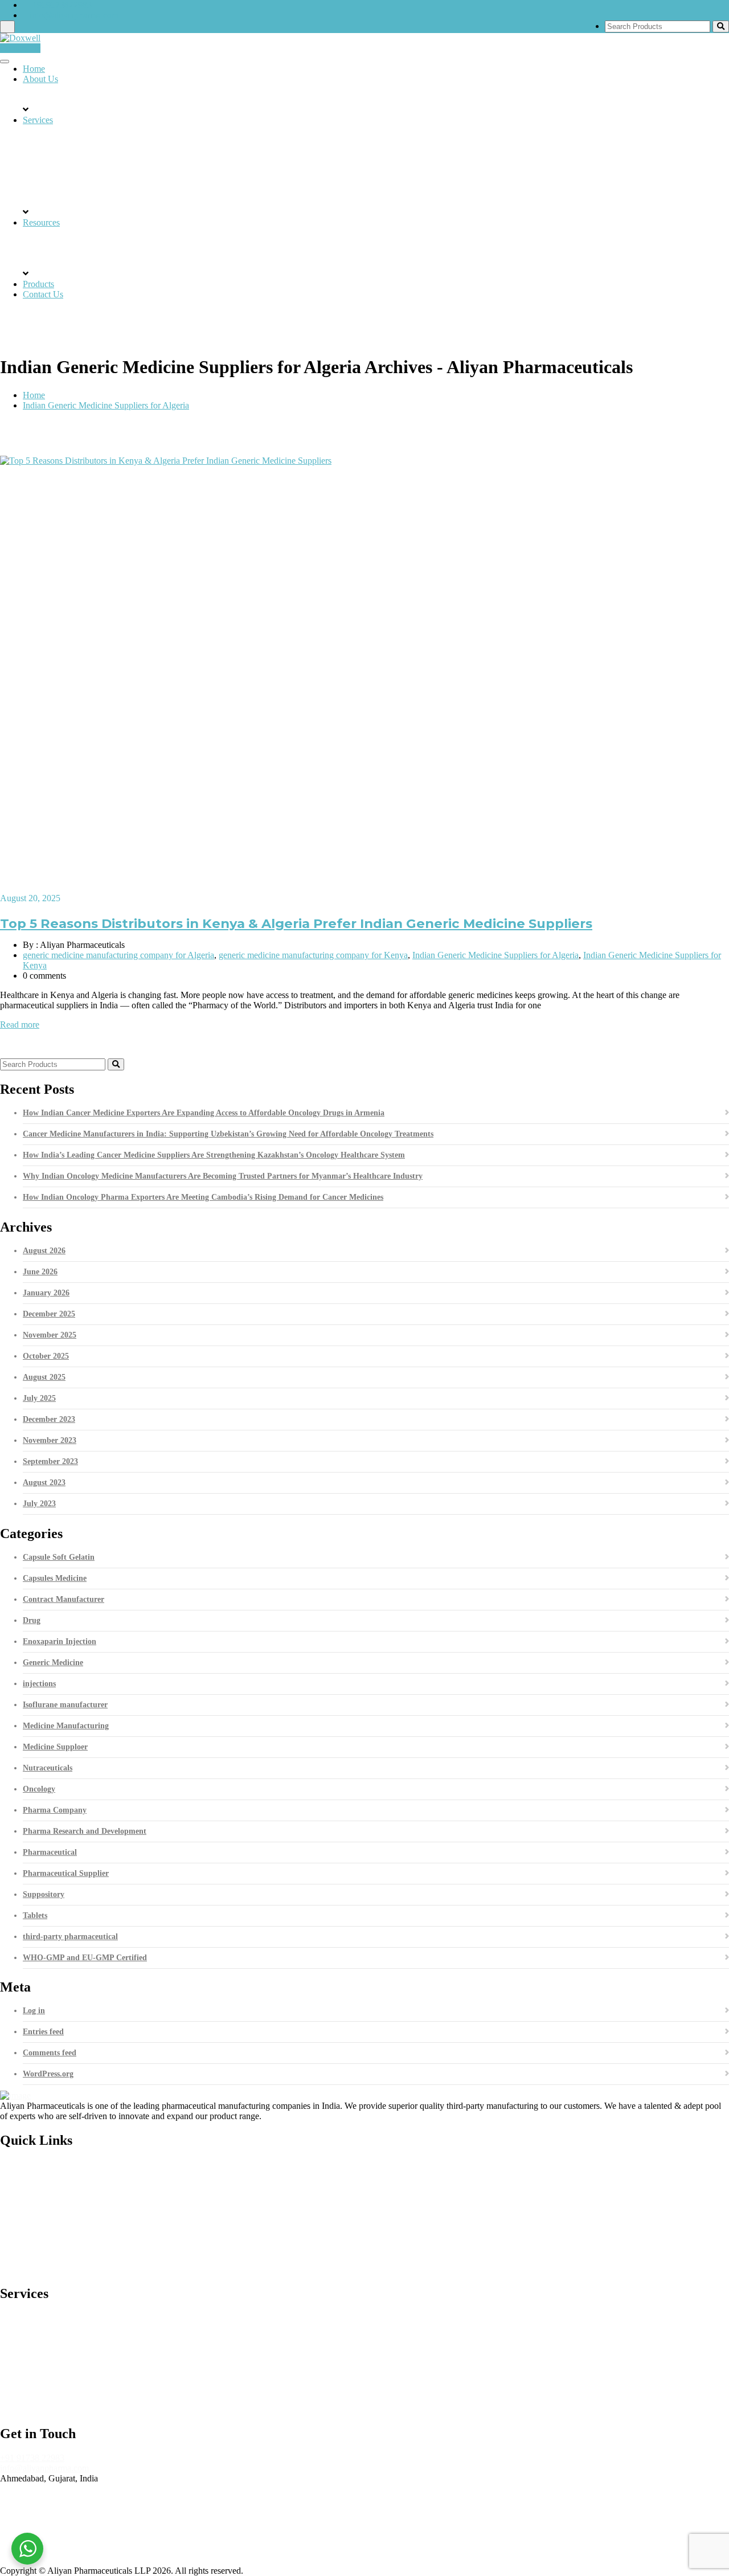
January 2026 (46, 1293)
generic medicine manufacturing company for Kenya (313, 955)
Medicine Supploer (55, 1747)
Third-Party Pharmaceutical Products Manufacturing (116, 2331)
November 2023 (50, 1440)
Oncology (39, 1789)
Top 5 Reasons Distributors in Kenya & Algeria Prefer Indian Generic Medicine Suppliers (296, 923)
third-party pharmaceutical (70, 1937)
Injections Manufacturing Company (87, 2409)
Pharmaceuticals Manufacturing (79, 2344)
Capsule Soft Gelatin (59, 1557)
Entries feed (43, 2032)
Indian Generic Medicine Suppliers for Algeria (106, 405)
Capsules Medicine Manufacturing (85, 2396)
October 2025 (46, 1356)
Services (38, 120)
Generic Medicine (53, 1663)
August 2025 (44, 1377)
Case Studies (46, 2204)
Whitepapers (45, 2230)
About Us (40, 79)
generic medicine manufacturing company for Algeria (118, 955)
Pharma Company (55, 1810)
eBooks (36, 2217)
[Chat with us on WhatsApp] (27, 2549)
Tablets (35, 1915)
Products (38, 284)
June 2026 (40, 1272)
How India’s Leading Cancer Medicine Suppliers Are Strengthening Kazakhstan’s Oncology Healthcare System (214, 1155)
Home (34, 69)
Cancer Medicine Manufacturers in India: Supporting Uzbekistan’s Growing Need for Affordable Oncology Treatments (228, 1134)
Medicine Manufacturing (66, 1726)
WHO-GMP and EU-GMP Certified (85, 1958)
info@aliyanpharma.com (74, 15)
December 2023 (49, 1419)
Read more (20, 1025)
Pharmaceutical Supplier (66, 1873)
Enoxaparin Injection (60, 1641)
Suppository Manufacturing (72, 2357)
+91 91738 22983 (32, 2458)
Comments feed (50, 2053)
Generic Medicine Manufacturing (83, 2318)
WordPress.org (48, 2074)
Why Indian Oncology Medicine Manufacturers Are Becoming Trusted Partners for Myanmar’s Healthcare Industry (223, 1176)
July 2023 (39, 1504)
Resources (41, 222)
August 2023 (44, 1483)
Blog (32, 2191)
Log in (34, 2011)
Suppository (44, 1894)
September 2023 (50, 1461)
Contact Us (20, 48)
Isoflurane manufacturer (65, 1705)
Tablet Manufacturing (62, 2370)
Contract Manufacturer (64, 1599)
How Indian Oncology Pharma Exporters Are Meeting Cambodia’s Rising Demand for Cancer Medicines (203, 1197)
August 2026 (44, 1251)
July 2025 (39, 1398)
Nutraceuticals (48, 1768)
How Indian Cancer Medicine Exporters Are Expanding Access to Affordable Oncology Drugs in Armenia (204, 1113)
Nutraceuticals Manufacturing (76, 2383)
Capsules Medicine (55, 1578)
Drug (32, 1620)
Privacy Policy (49, 2269)
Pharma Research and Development (85, 1831)
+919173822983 (61, 5)
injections (39, 1684)
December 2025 (49, 1314)
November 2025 (50, 1335)
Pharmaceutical (50, 1852)
